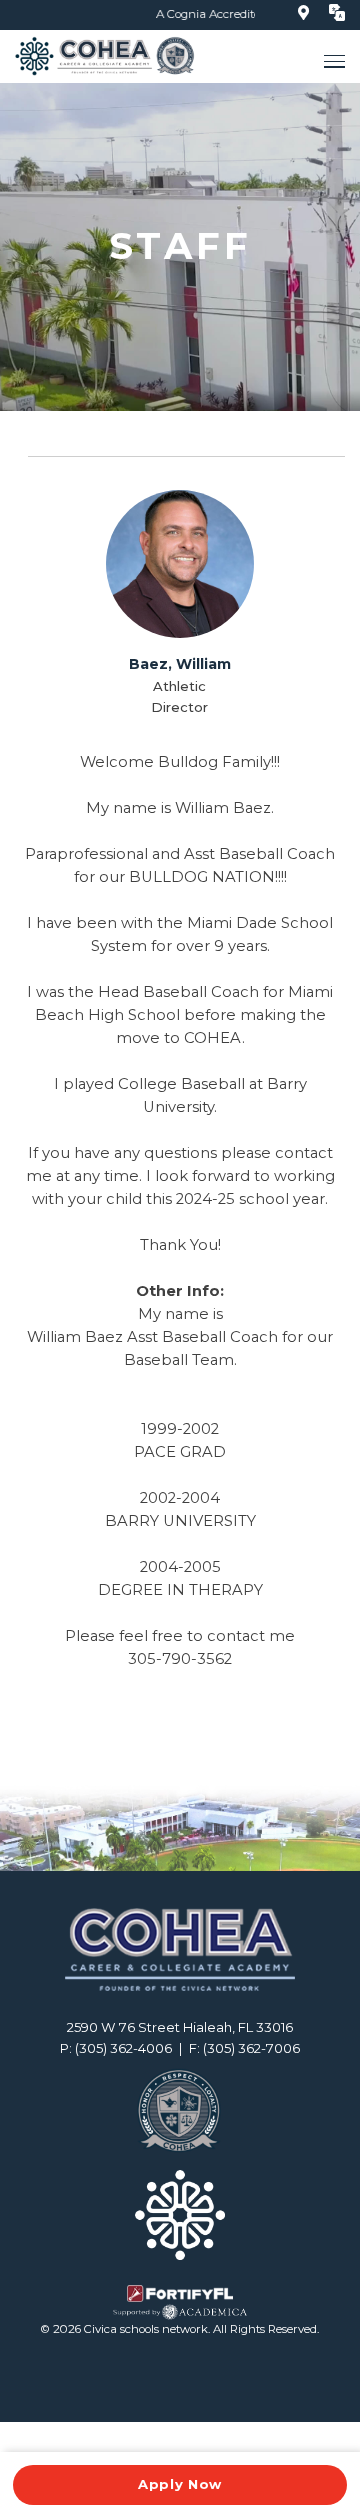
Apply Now (180, 2484)
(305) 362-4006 (123, 2048)
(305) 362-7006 (251, 2048)
